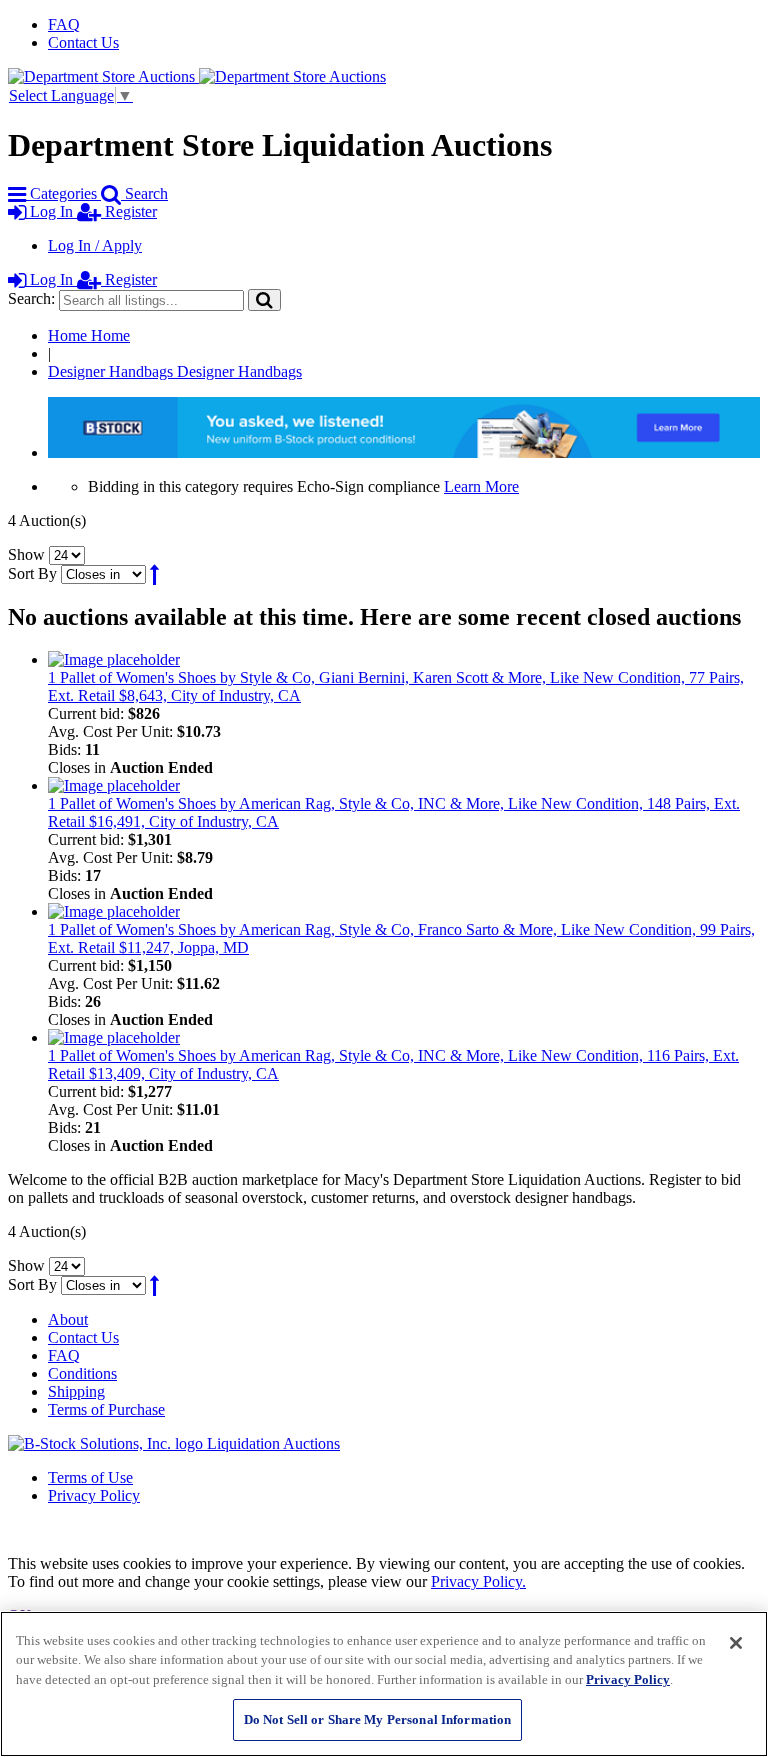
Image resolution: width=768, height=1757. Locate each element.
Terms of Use (90, 1477)
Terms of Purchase (106, 1409)
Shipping (76, 1391)
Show (26, 554)
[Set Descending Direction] (154, 573)
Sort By (32, 573)
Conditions (82, 1373)
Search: (31, 298)
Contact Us (83, 42)
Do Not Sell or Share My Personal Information (378, 1719)
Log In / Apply (95, 245)
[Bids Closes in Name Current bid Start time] (105, 573)
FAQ (64, 24)
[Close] (736, 1643)
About (68, 1319)
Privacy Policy (94, 1495)
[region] (384, 1684)
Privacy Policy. (478, 1581)
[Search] (264, 299)
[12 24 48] (67, 554)
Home (89, 335)
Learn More (481, 486)
